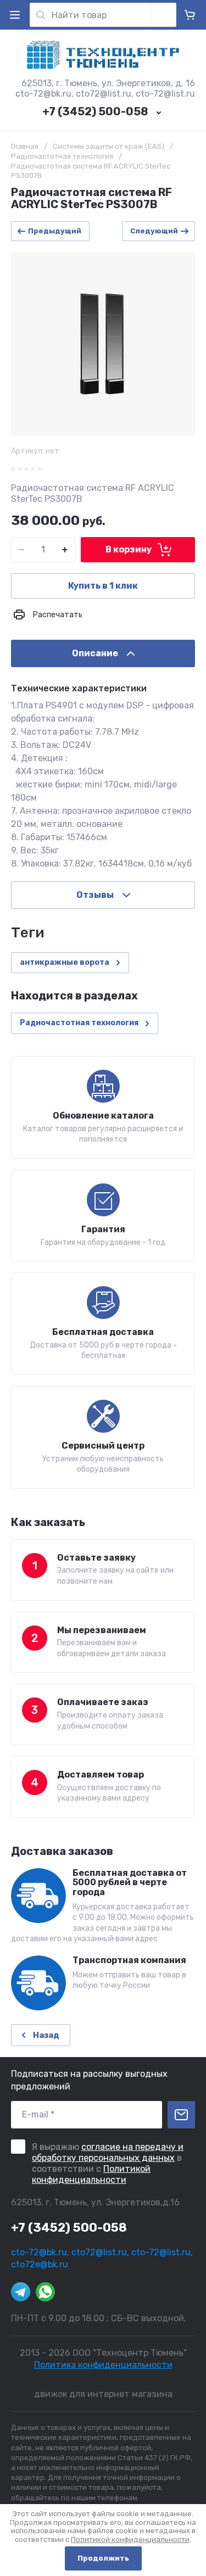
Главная (25, 146)
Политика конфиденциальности (103, 2365)
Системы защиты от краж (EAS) (108, 146)
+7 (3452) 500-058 (95, 111)
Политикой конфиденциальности (91, 2174)
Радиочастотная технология (62, 156)
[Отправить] (181, 2115)
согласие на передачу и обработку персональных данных (108, 2152)
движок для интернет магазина (103, 2394)
